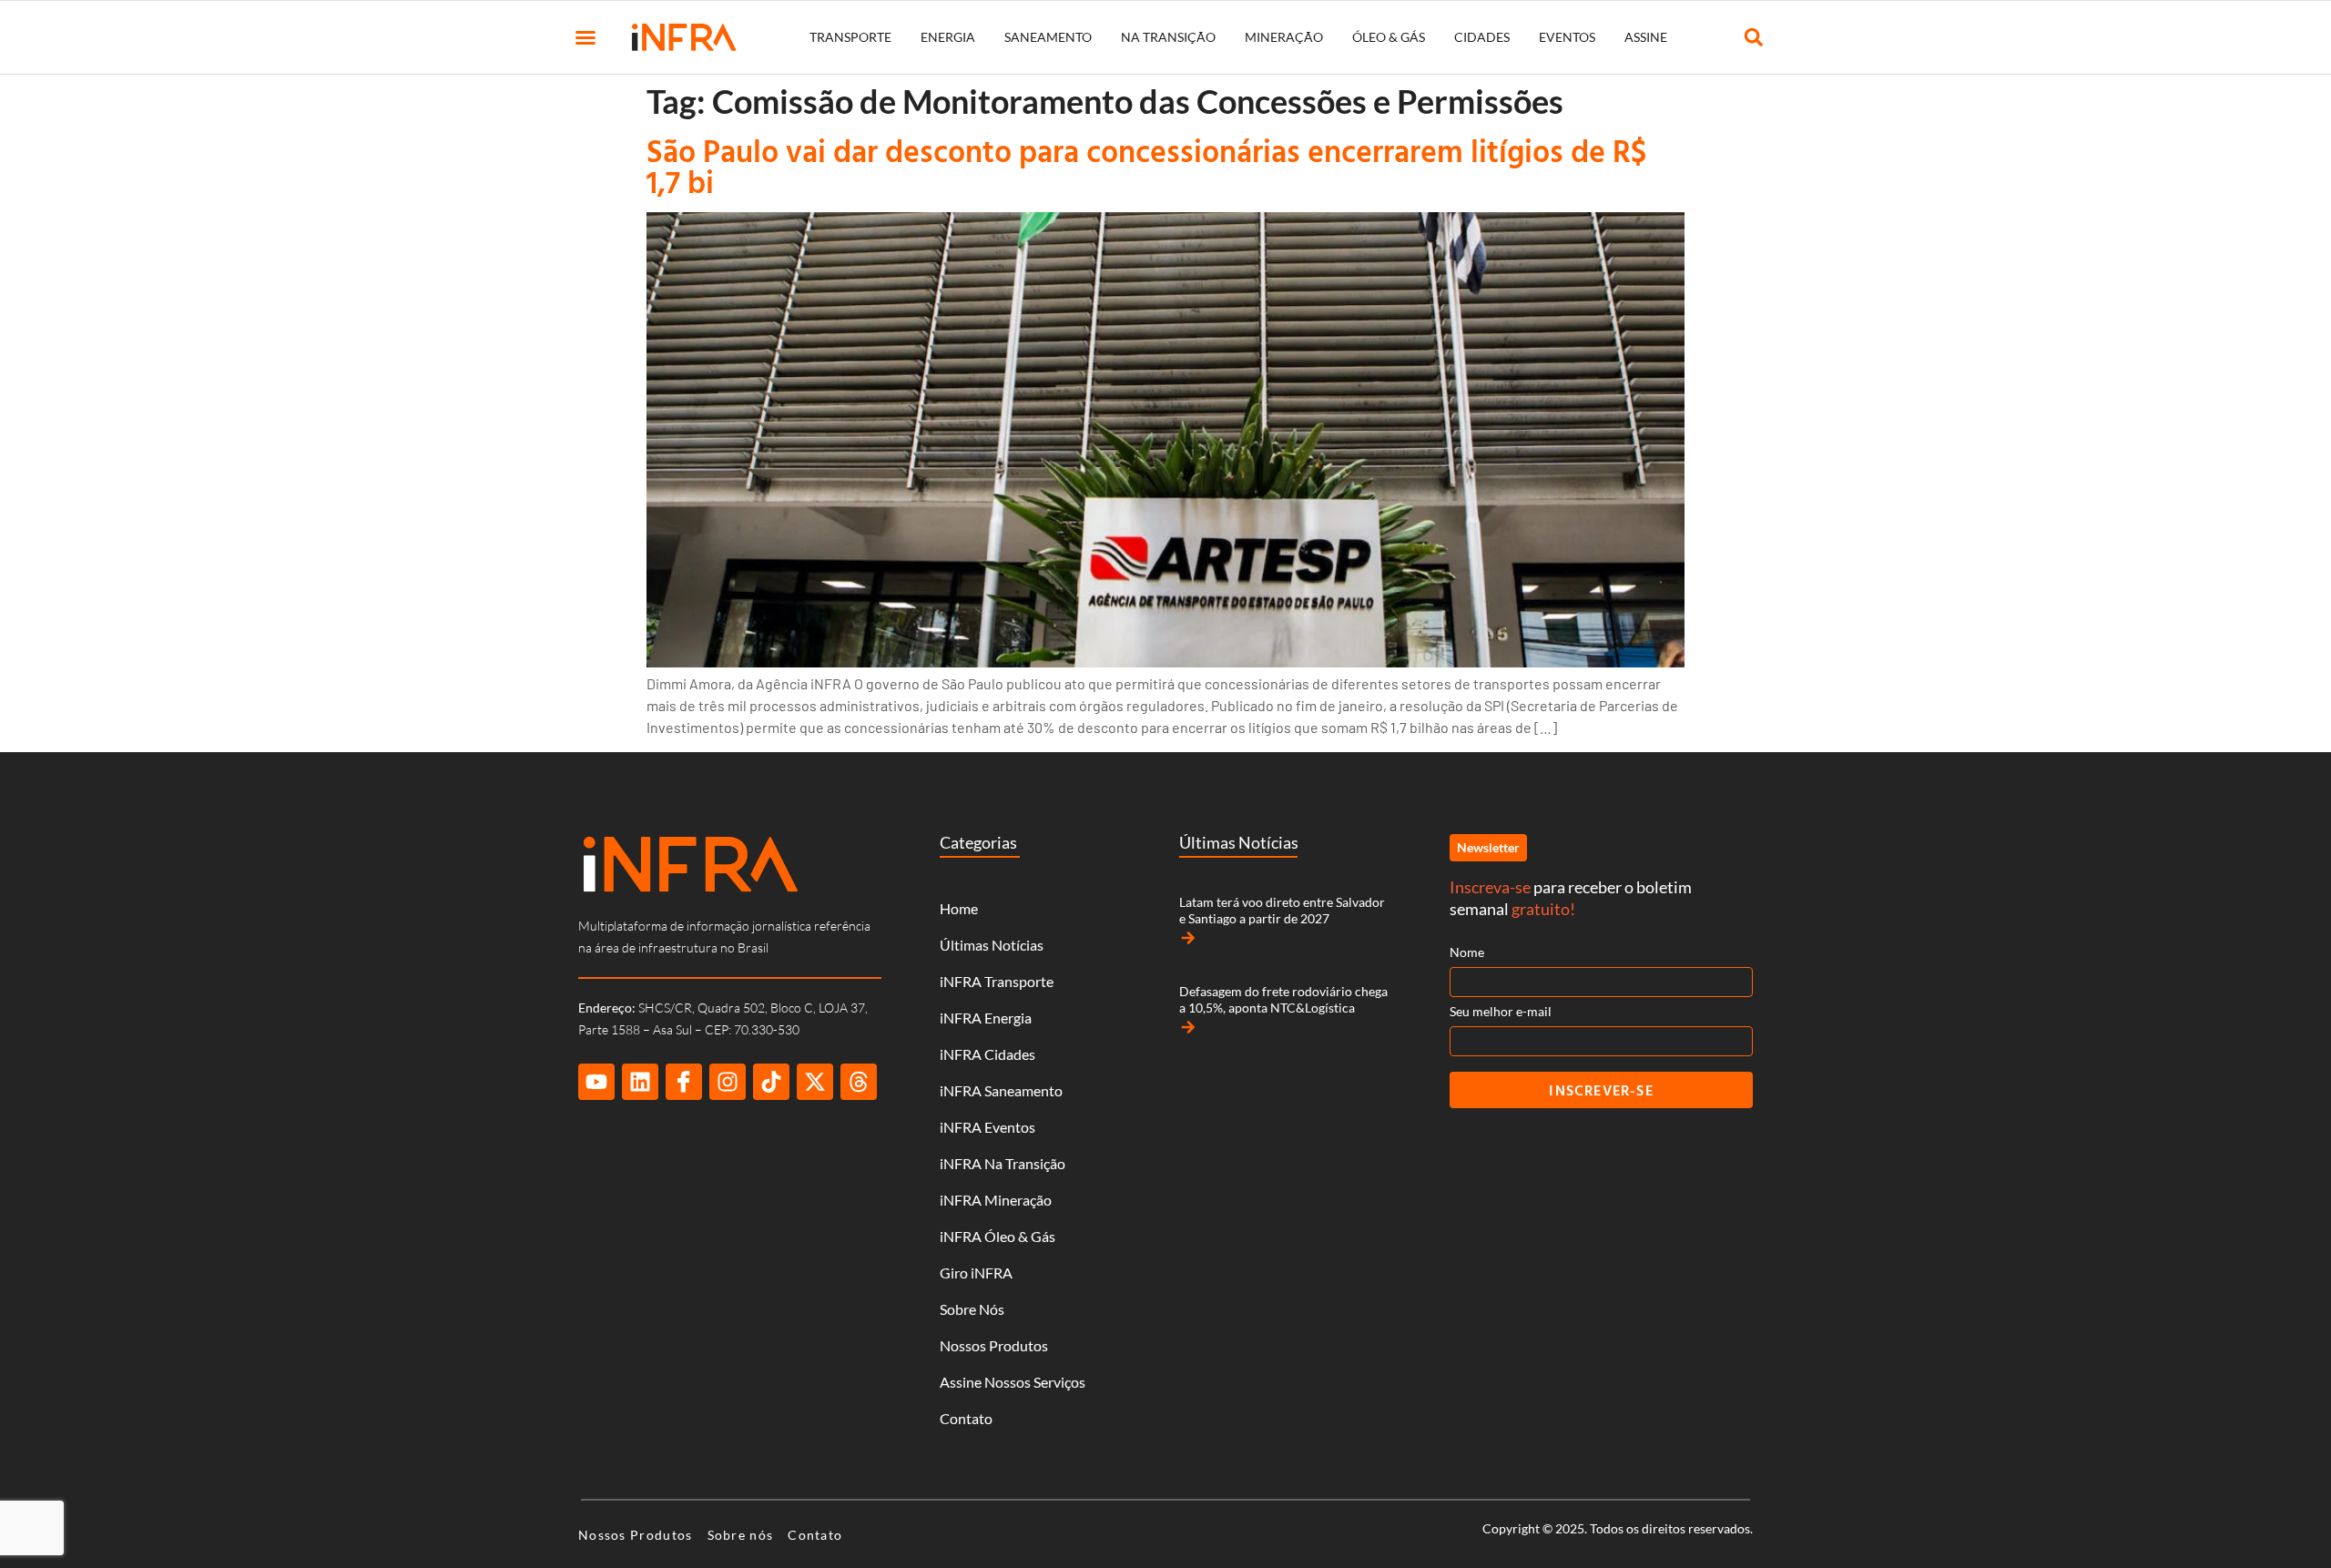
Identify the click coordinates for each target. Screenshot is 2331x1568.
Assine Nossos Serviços (1013, 1382)
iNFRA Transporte (997, 981)
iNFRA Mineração (996, 1200)
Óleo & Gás (1389, 37)
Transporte (850, 37)
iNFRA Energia (986, 1018)
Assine (1646, 37)
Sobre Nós (972, 1309)
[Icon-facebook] (684, 1082)
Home (959, 908)
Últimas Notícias (992, 945)
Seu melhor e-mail (1501, 1011)
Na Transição (1168, 37)
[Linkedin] (640, 1082)
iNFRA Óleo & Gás (998, 1236)
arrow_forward (1188, 938)
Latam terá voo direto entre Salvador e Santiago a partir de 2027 (1282, 910)
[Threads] (859, 1082)
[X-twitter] (815, 1082)
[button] (585, 37)
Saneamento (1048, 37)
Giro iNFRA (976, 1273)
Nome (1467, 952)
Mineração (1284, 37)
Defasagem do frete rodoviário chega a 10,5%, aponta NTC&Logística (1283, 999)
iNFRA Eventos (987, 1127)
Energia (948, 37)
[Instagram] (728, 1082)
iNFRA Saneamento (1001, 1090)
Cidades (1482, 37)
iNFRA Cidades (987, 1054)
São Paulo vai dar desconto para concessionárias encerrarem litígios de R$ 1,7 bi (1146, 166)
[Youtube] (596, 1082)
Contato (966, 1418)
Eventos (1567, 37)
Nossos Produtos (994, 1345)
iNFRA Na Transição (1003, 1163)
